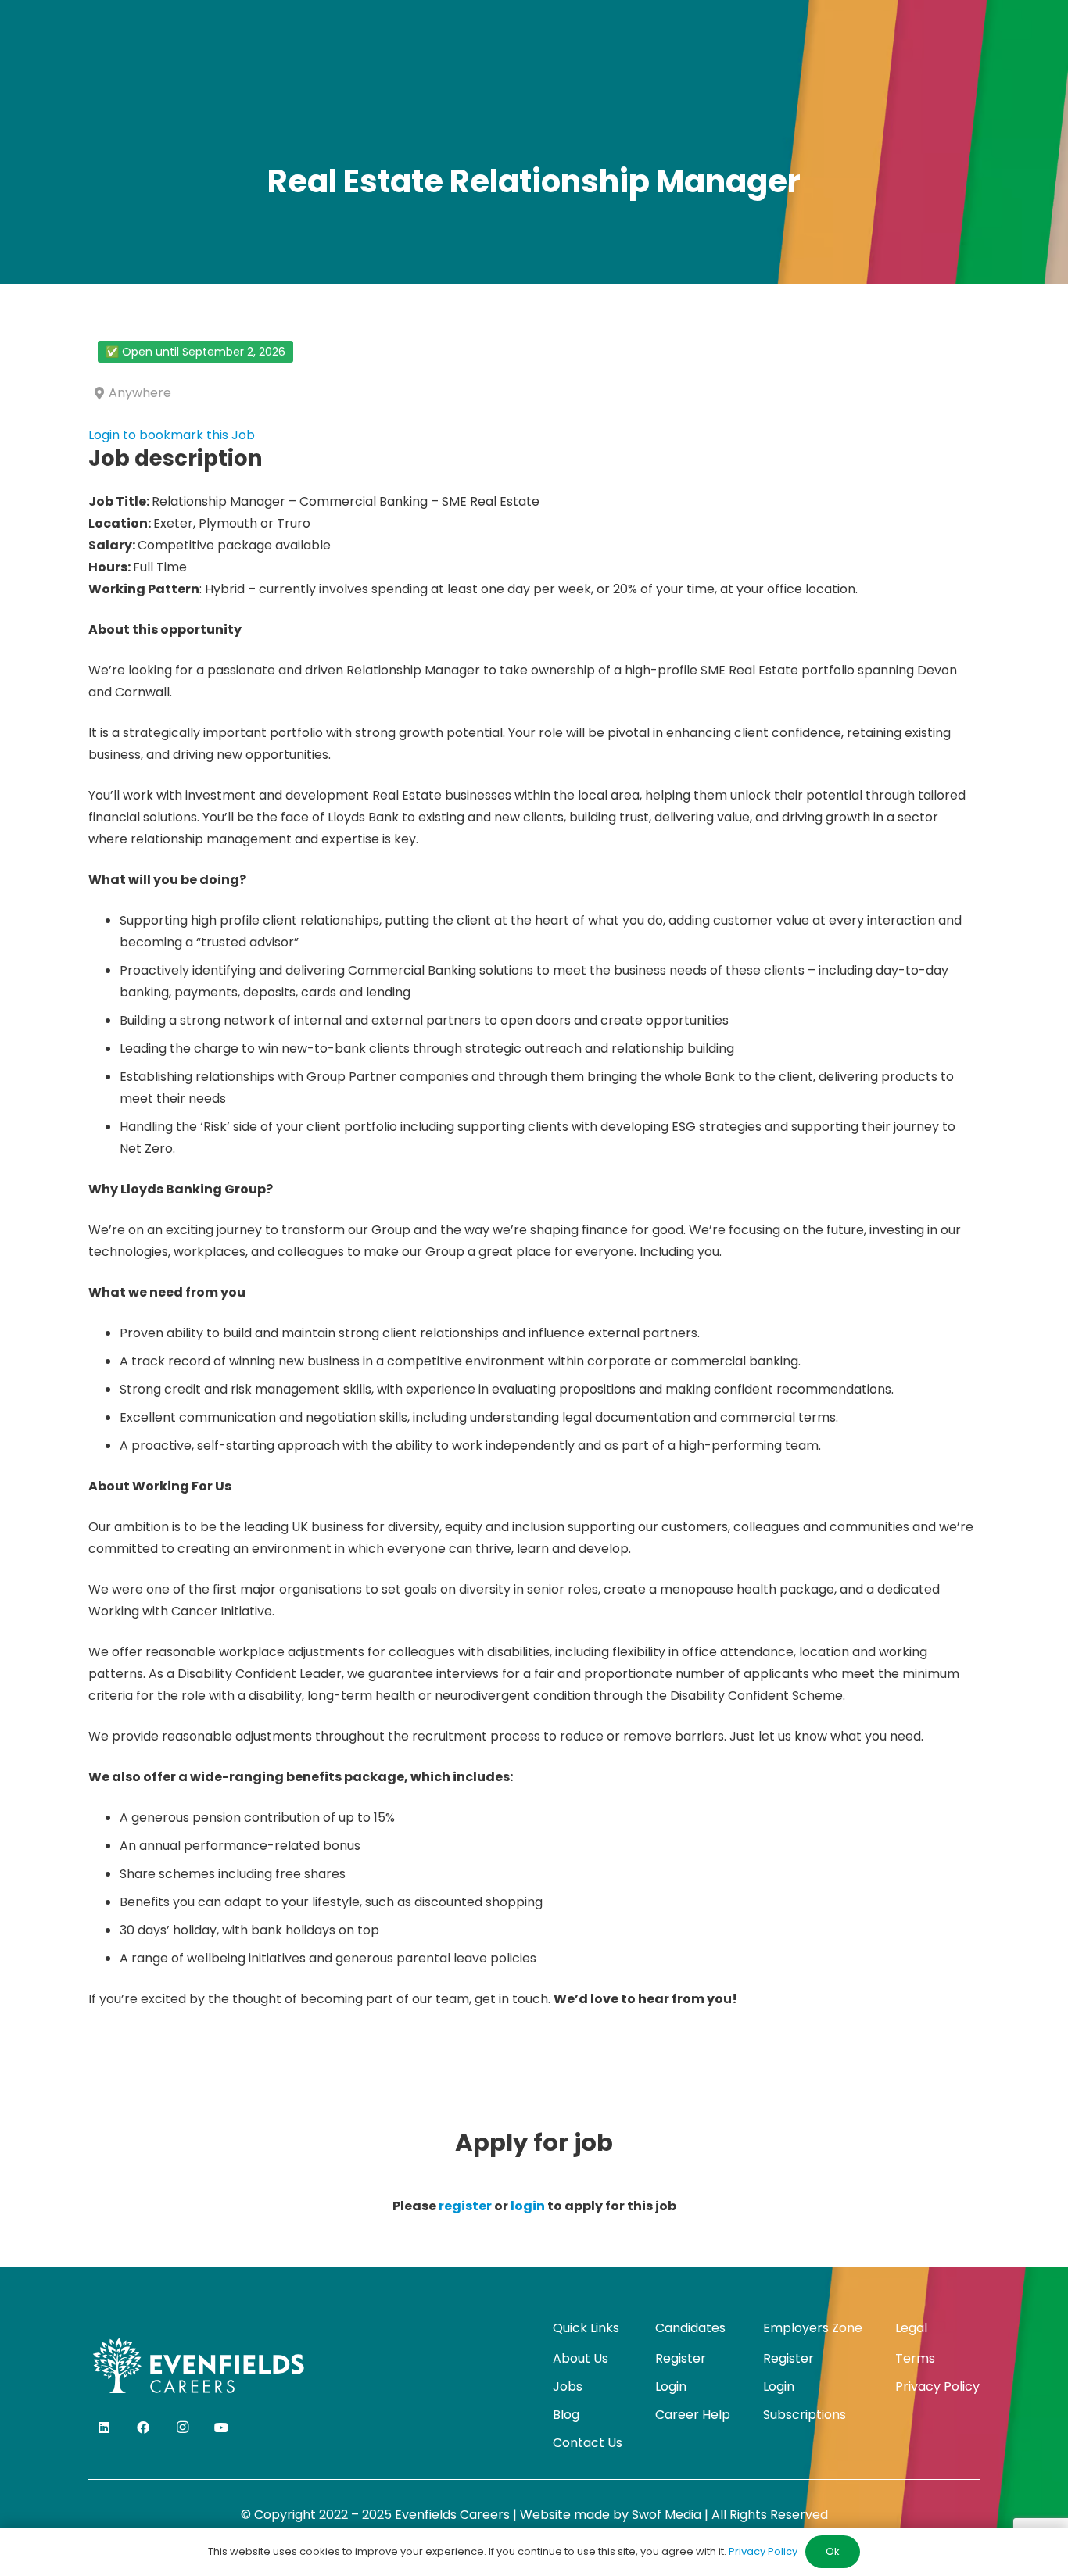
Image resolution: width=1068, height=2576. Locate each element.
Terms (915, 2358)
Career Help (693, 2415)
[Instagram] (182, 2428)
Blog (566, 2415)
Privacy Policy (937, 2386)
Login (671, 2386)
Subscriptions (805, 2415)
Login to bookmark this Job (172, 435)
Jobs (568, 2386)
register (465, 2206)
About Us (581, 2358)
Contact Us (588, 2443)
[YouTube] (221, 2428)
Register (681, 2358)
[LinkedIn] (104, 2428)
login (528, 2206)
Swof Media (667, 2515)
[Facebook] (143, 2428)
